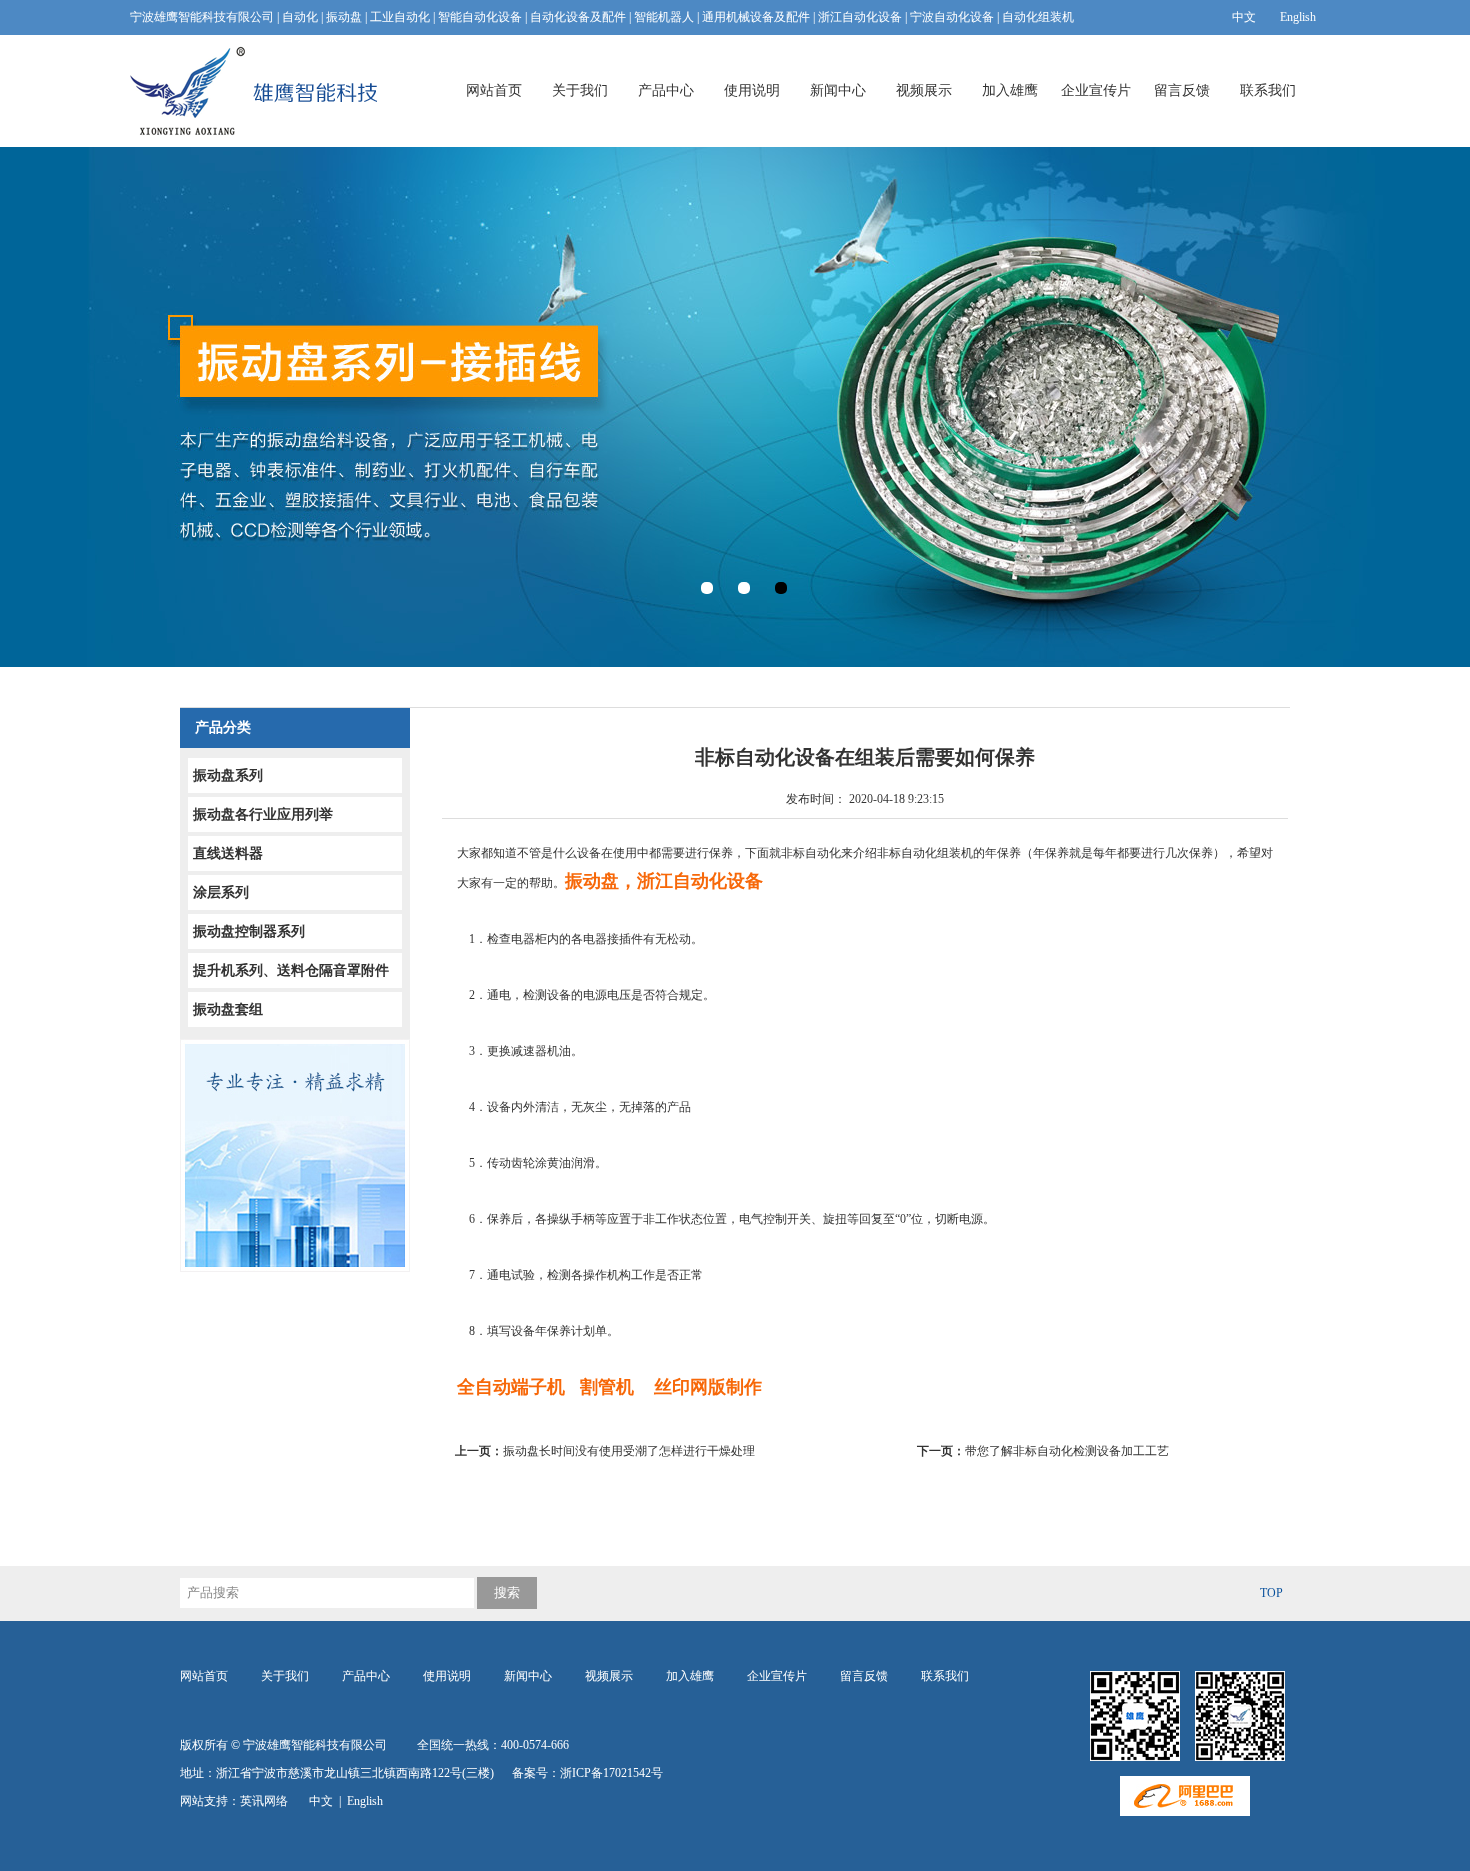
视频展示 (924, 90)
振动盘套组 (228, 1009)
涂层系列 (221, 892)
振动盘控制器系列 (249, 931)
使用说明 (752, 90)
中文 (1244, 17)
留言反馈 (1182, 90)
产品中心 (666, 90)
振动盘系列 (228, 775)
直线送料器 (228, 853)
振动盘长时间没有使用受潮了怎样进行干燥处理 (611, 1451)
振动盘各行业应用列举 (263, 814)
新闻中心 (838, 90)
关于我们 (580, 90)
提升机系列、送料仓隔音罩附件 (291, 970)
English (1298, 17)
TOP (1271, 1593)
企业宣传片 (1096, 90)
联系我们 (1268, 90)
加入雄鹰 (1010, 90)
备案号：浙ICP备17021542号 (587, 1773)
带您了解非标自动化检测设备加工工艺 (1043, 1451)
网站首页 (494, 90)
